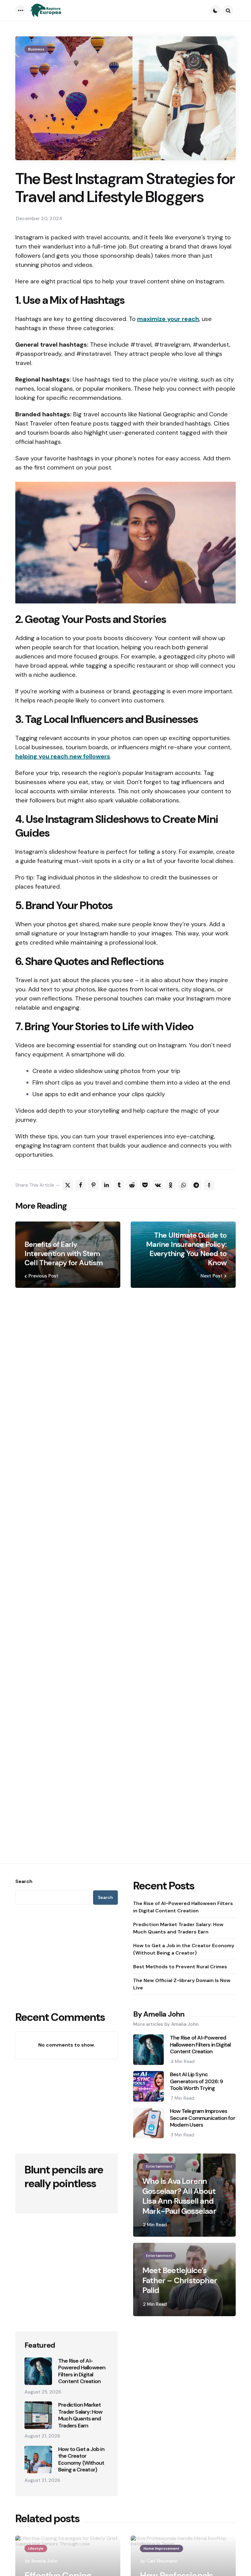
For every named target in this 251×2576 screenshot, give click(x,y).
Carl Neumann (162, 2561)
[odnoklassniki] (170, 1185)
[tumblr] (119, 1185)
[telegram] (196, 1185)
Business (36, 49)
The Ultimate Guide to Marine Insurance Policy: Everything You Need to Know (186, 1249)
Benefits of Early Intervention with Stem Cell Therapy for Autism (64, 1254)
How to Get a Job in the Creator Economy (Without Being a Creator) (184, 1949)
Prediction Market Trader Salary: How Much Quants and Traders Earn (178, 1928)
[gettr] (209, 1185)
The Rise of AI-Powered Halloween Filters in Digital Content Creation (183, 1907)
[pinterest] (93, 1185)
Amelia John (44, 2561)
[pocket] (145, 1185)
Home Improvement (161, 2548)
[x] (68, 1185)
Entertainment (159, 2166)
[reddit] (132, 1185)
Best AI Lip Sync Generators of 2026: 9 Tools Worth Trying (196, 2081)
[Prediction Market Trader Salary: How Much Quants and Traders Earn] (38, 2415)
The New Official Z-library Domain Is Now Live (182, 1984)
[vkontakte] (158, 1185)
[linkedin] (106, 1185)
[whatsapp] (183, 1185)
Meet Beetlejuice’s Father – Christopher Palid (180, 2280)
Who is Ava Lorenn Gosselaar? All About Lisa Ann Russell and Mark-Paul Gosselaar (179, 2196)
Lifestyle (36, 2548)
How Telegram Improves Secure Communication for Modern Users (202, 2118)
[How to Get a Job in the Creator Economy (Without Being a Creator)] (38, 2460)
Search (24, 1881)
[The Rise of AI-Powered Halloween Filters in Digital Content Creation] (38, 2371)
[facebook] (81, 1185)
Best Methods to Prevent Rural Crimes (180, 1967)
